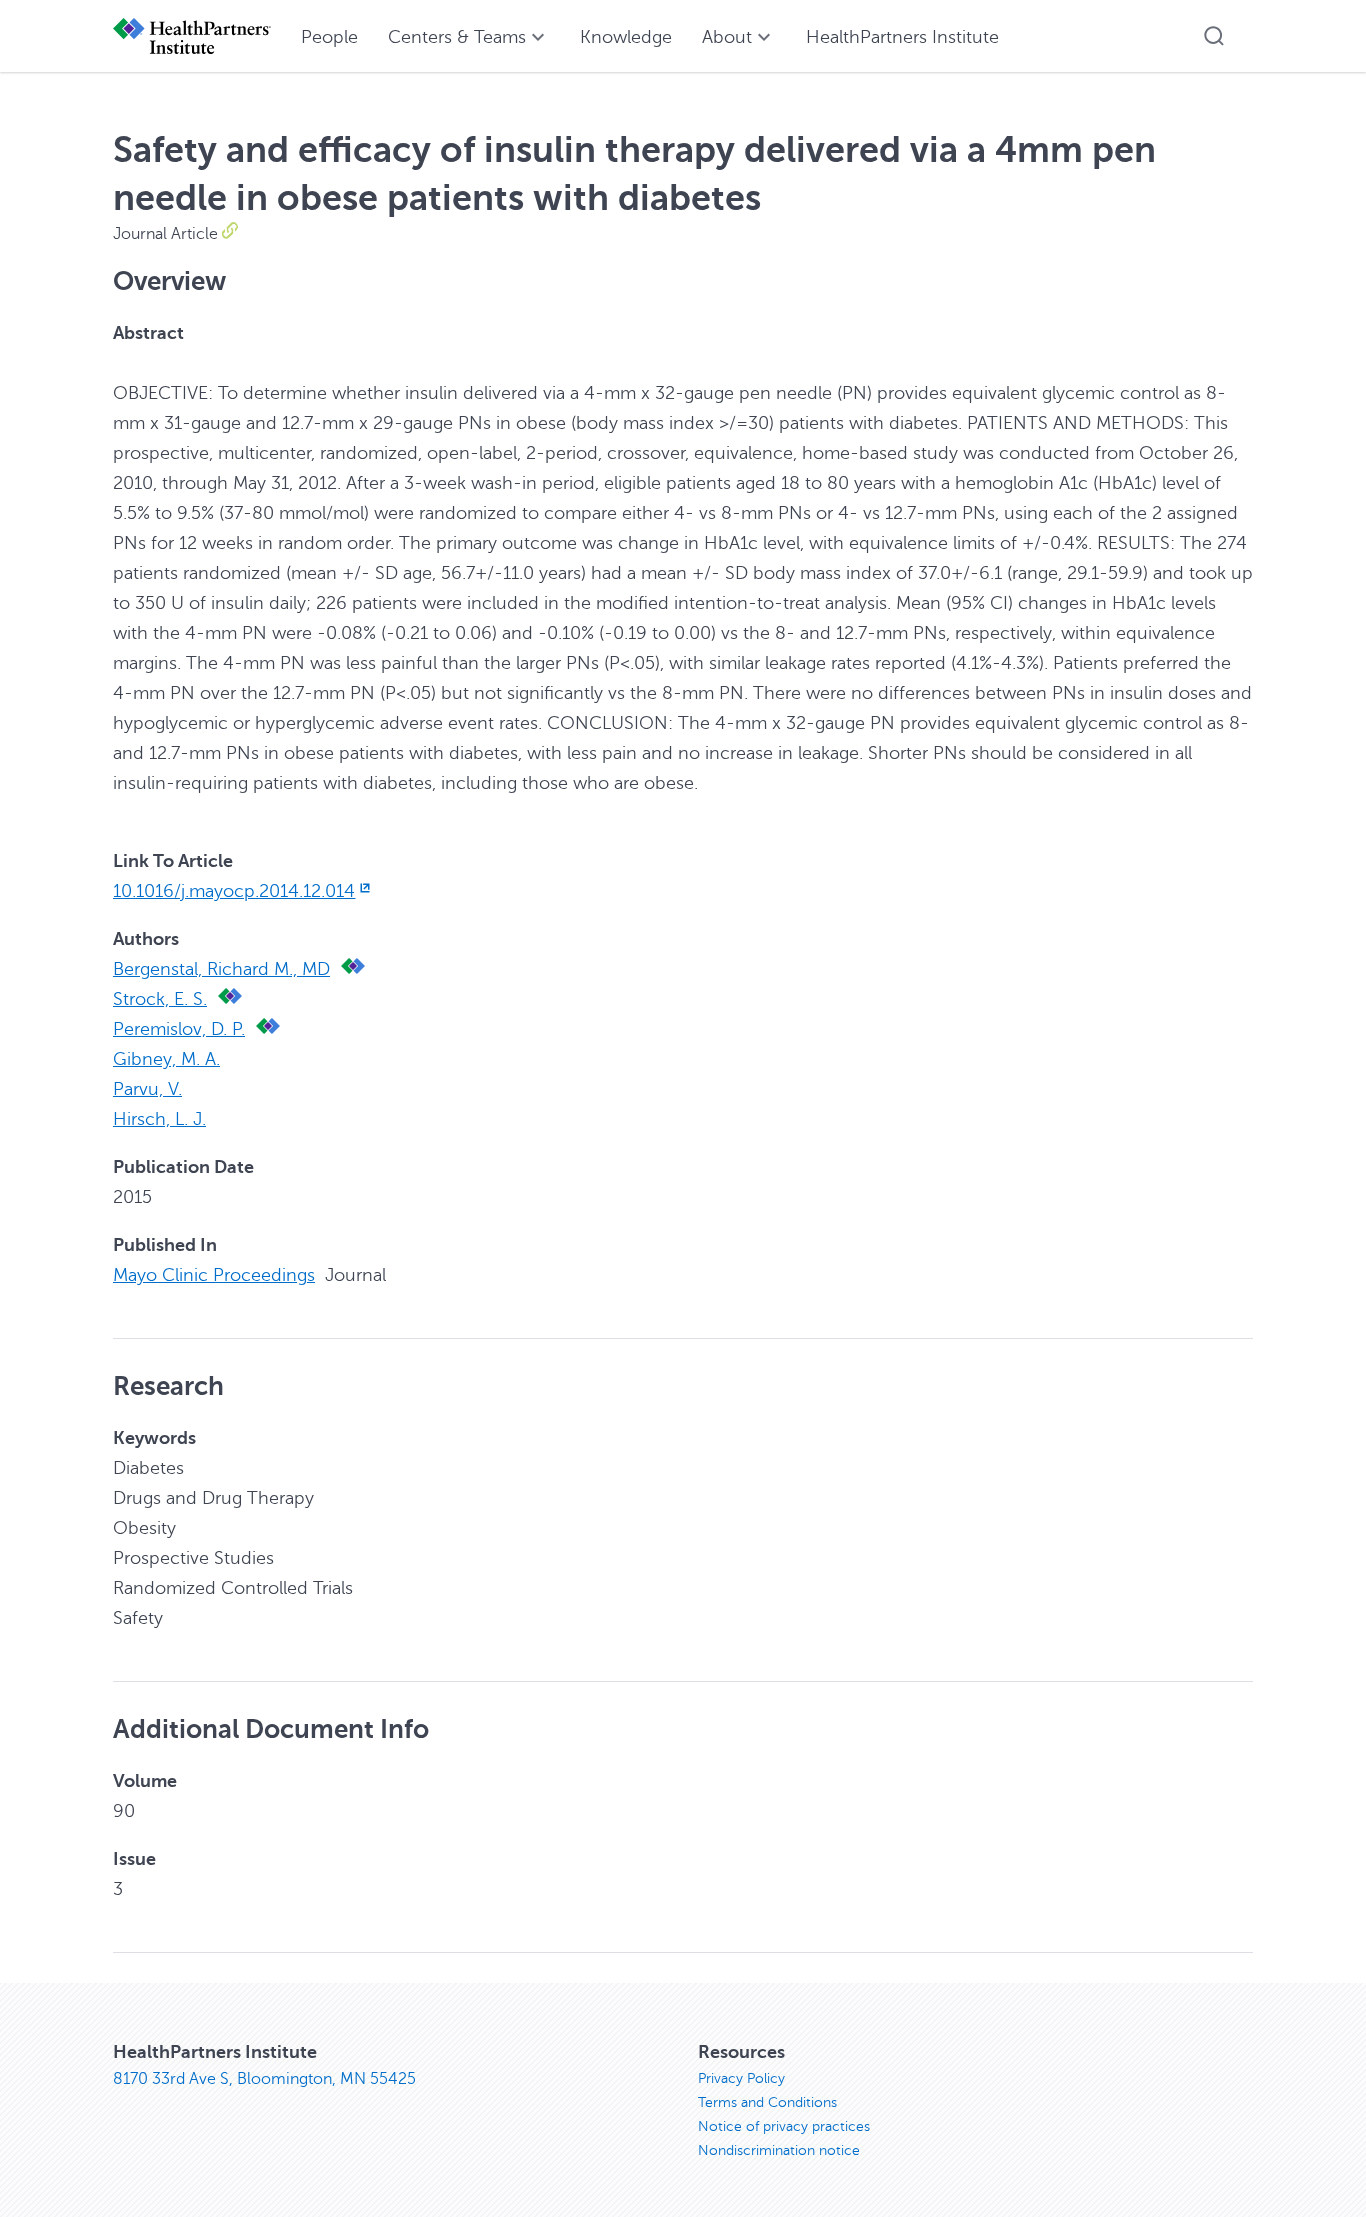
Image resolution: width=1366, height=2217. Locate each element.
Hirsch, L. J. (159, 1119)
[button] (1214, 36)
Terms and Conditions (767, 2102)
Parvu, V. (147, 1089)
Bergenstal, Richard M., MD (221, 969)
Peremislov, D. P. (179, 1029)
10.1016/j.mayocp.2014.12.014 (234, 891)
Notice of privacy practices (784, 2126)
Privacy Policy (741, 2078)
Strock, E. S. (160, 999)
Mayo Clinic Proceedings (214, 1275)
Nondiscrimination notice (779, 2150)
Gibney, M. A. (166, 1059)
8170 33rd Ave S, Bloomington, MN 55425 (264, 2079)
